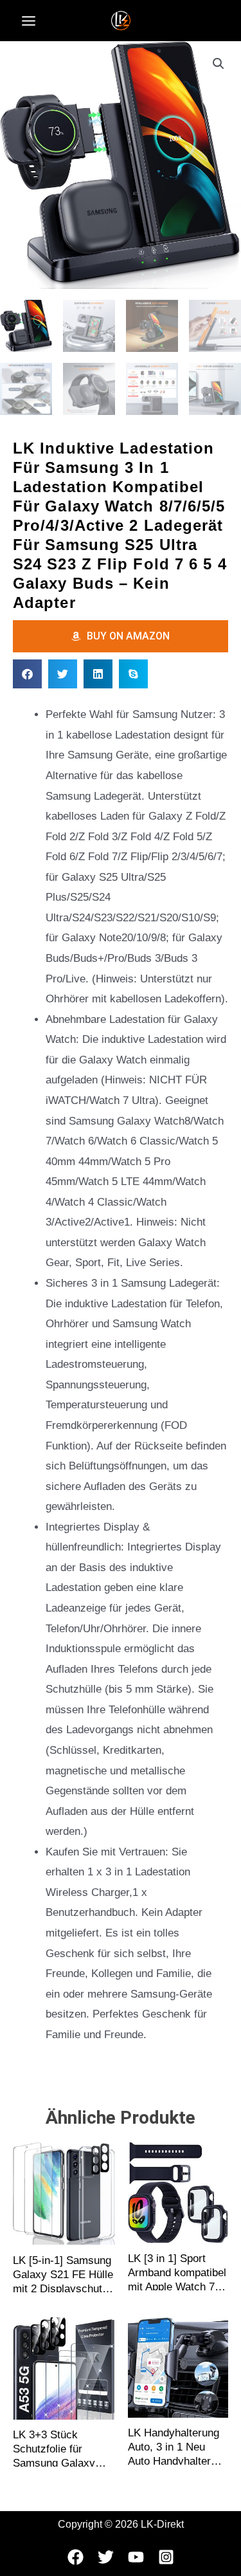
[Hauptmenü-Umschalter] (29, 21)
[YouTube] (136, 2557)
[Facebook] (76, 2557)
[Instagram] (166, 2557)
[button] (219, 64)
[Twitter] (106, 2557)
